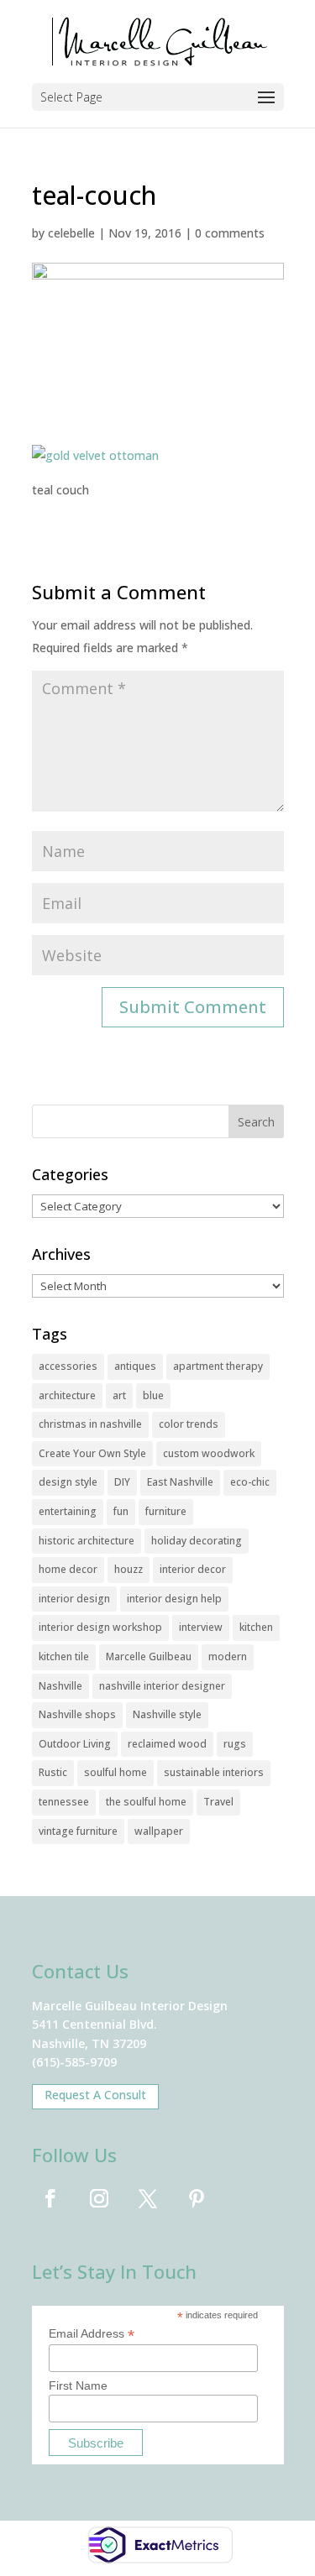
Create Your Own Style (92, 1453)
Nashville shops (77, 1714)
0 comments (230, 233)
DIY (122, 1482)
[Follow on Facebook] (50, 2198)
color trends (189, 1424)
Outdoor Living (75, 1744)
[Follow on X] (148, 2198)
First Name (78, 2385)
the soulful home (146, 1802)
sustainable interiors (214, 1772)
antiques (135, 1366)
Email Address (92, 2334)
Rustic (53, 1772)
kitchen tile (64, 1656)
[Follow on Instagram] (99, 2198)
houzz (129, 1569)
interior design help (174, 1599)
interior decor (193, 1569)
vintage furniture (78, 1831)
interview (201, 1627)
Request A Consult (95, 2095)
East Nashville (180, 1482)
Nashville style (167, 1714)
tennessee (64, 1802)
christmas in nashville (90, 1424)
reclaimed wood (167, 1744)
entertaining (68, 1511)
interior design (74, 1599)
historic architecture (87, 1541)
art (119, 1395)
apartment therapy (218, 1366)
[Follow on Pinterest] (197, 2198)
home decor (68, 1569)
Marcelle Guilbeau (149, 1656)
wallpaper (159, 1831)
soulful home (115, 1772)
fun (121, 1511)
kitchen (256, 1627)
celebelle (71, 233)
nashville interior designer (162, 1686)
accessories (68, 1366)
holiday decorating (197, 1541)
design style (68, 1482)
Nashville (60, 1686)
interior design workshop (100, 1627)
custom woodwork (209, 1453)
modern (228, 1656)
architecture (67, 1395)
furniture (166, 1511)
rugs (235, 1744)
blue (153, 1395)
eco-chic (250, 1482)
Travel (218, 1802)
